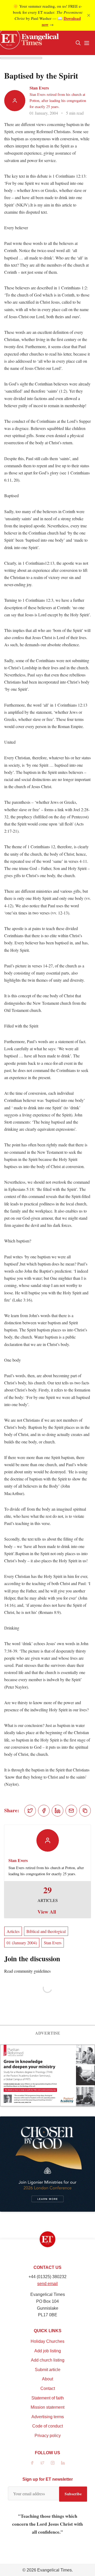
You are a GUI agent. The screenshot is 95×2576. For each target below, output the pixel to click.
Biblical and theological (46, 1931)
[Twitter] (42, 2463)
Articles (13, 1931)
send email (47, 2284)
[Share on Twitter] (30, 1811)
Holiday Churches (47, 2341)
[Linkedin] (63, 2463)
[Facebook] (32, 2463)
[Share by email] (71, 1811)
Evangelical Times (54, 2570)
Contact (48, 2388)
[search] (78, 43)
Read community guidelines (27, 1971)
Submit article (48, 2370)
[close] (89, 15)
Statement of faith (48, 2398)
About (47, 2379)
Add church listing (48, 2360)
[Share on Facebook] (44, 1811)
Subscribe (73, 2494)
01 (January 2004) (22, 1943)
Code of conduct (47, 2426)
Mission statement (47, 2407)
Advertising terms (48, 2417)
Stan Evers (39, 88)
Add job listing (48, 2351)
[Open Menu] (87, 43)
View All (47, 1912)
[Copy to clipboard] (85, 1811)
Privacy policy (48, 2436)
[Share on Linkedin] (58, 1811)
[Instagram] (53, 2463)
